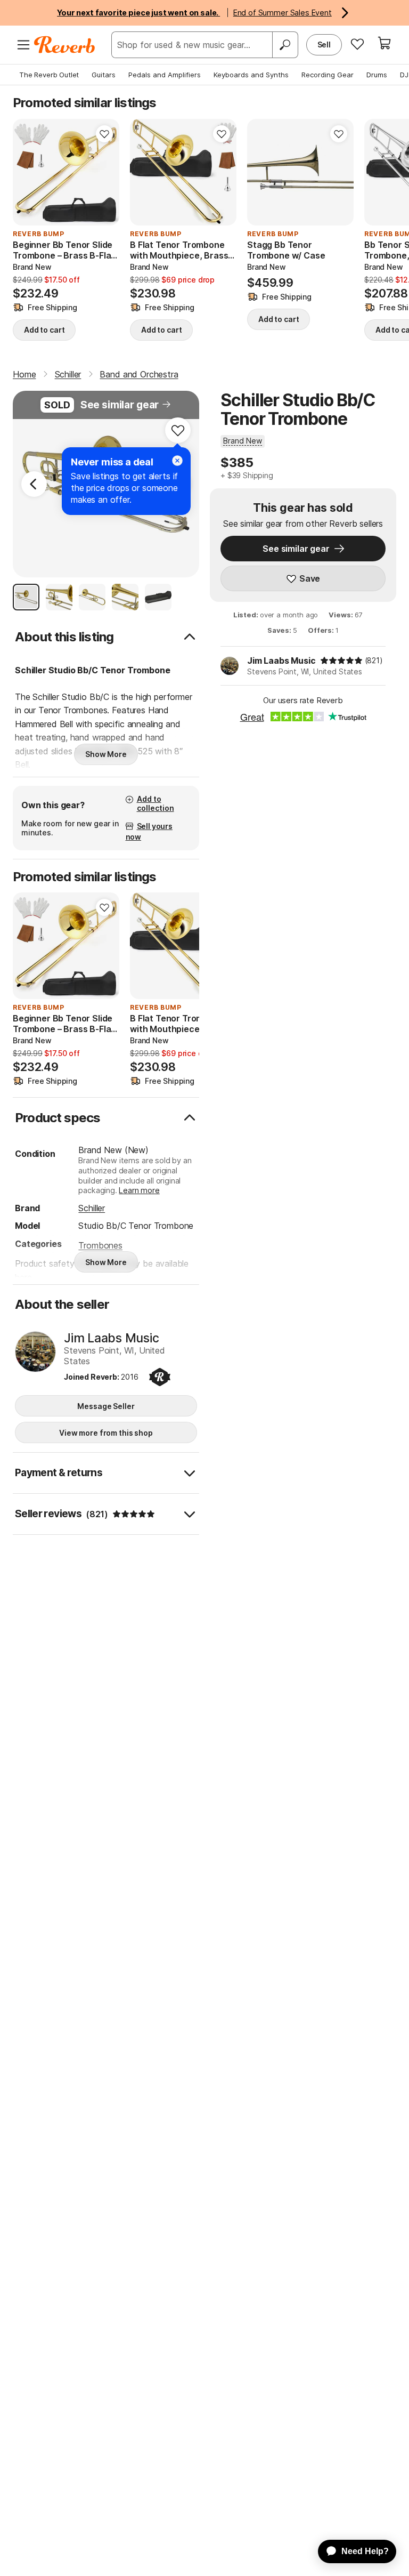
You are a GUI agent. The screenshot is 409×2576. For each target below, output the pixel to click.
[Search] (285, 45)
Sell (324, 45)
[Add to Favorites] (104, 134)
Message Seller (106, 1406)
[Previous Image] (34, 484)
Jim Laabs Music (281, 661)
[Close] (177, 461)
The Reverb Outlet (49, 75)
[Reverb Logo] (65, 45)
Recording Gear (328, 75)
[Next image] (104, 172)
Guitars (104, 75)
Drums (377, 75)
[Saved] (357, 44)
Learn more (139, 1190)
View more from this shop (106, 1433)
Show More (106, 754)
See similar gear (120, 405)
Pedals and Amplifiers (165, 75)
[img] (341, 661)
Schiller (92, 1208)
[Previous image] (28, 172)
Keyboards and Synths (251, 75)
